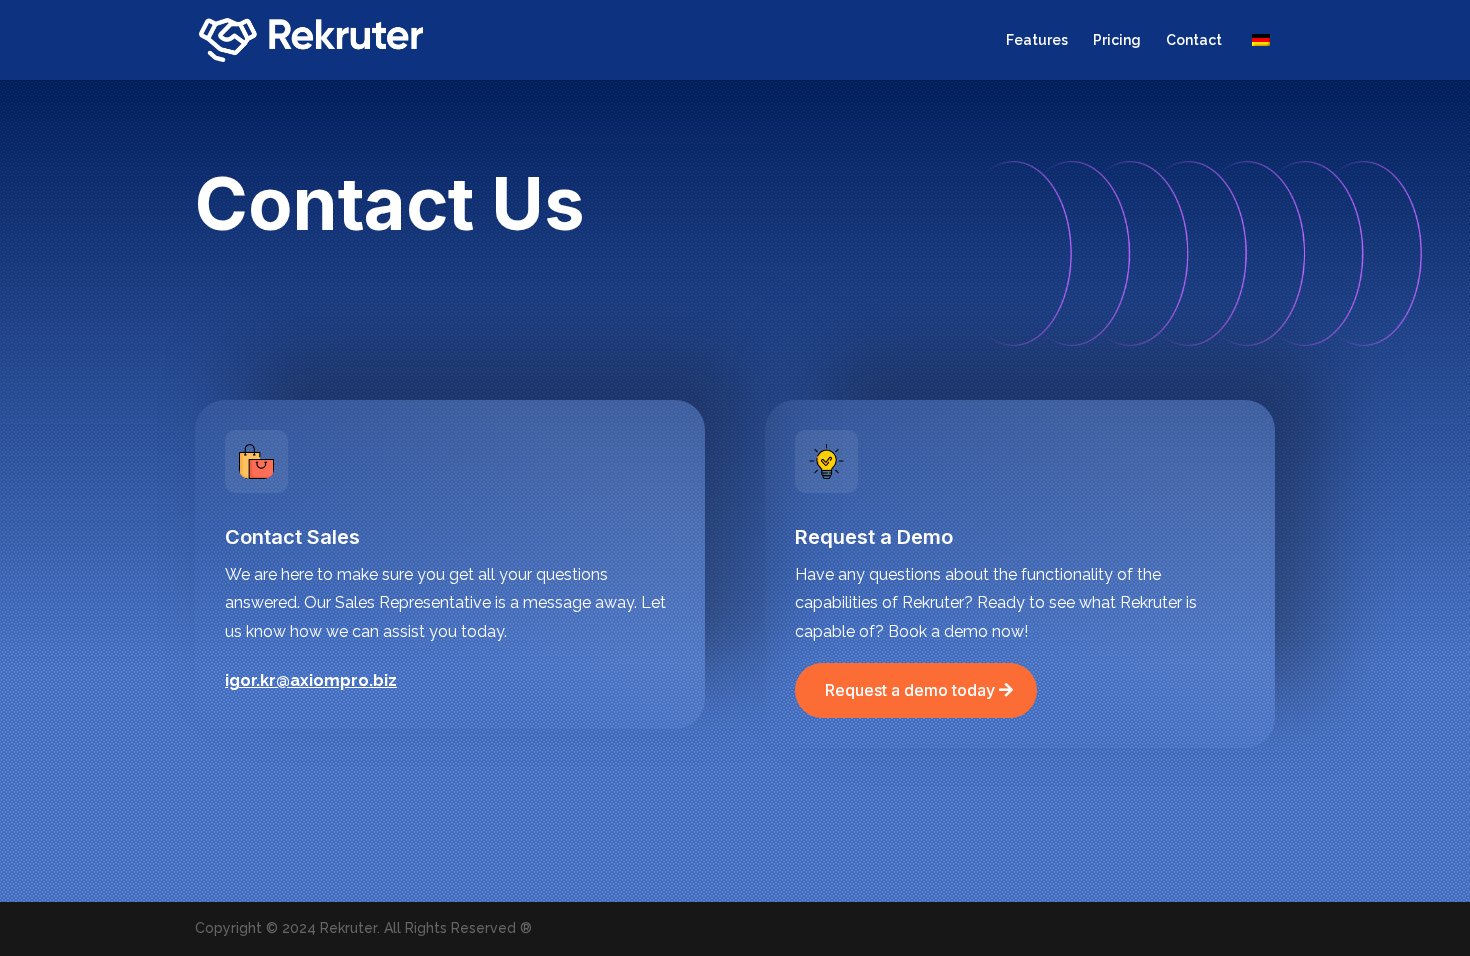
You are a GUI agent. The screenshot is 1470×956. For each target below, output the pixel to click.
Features (1037, 40)
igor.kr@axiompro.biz (311, 680)
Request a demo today (910, 690)
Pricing (1117, 40)
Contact (1194, 40)
